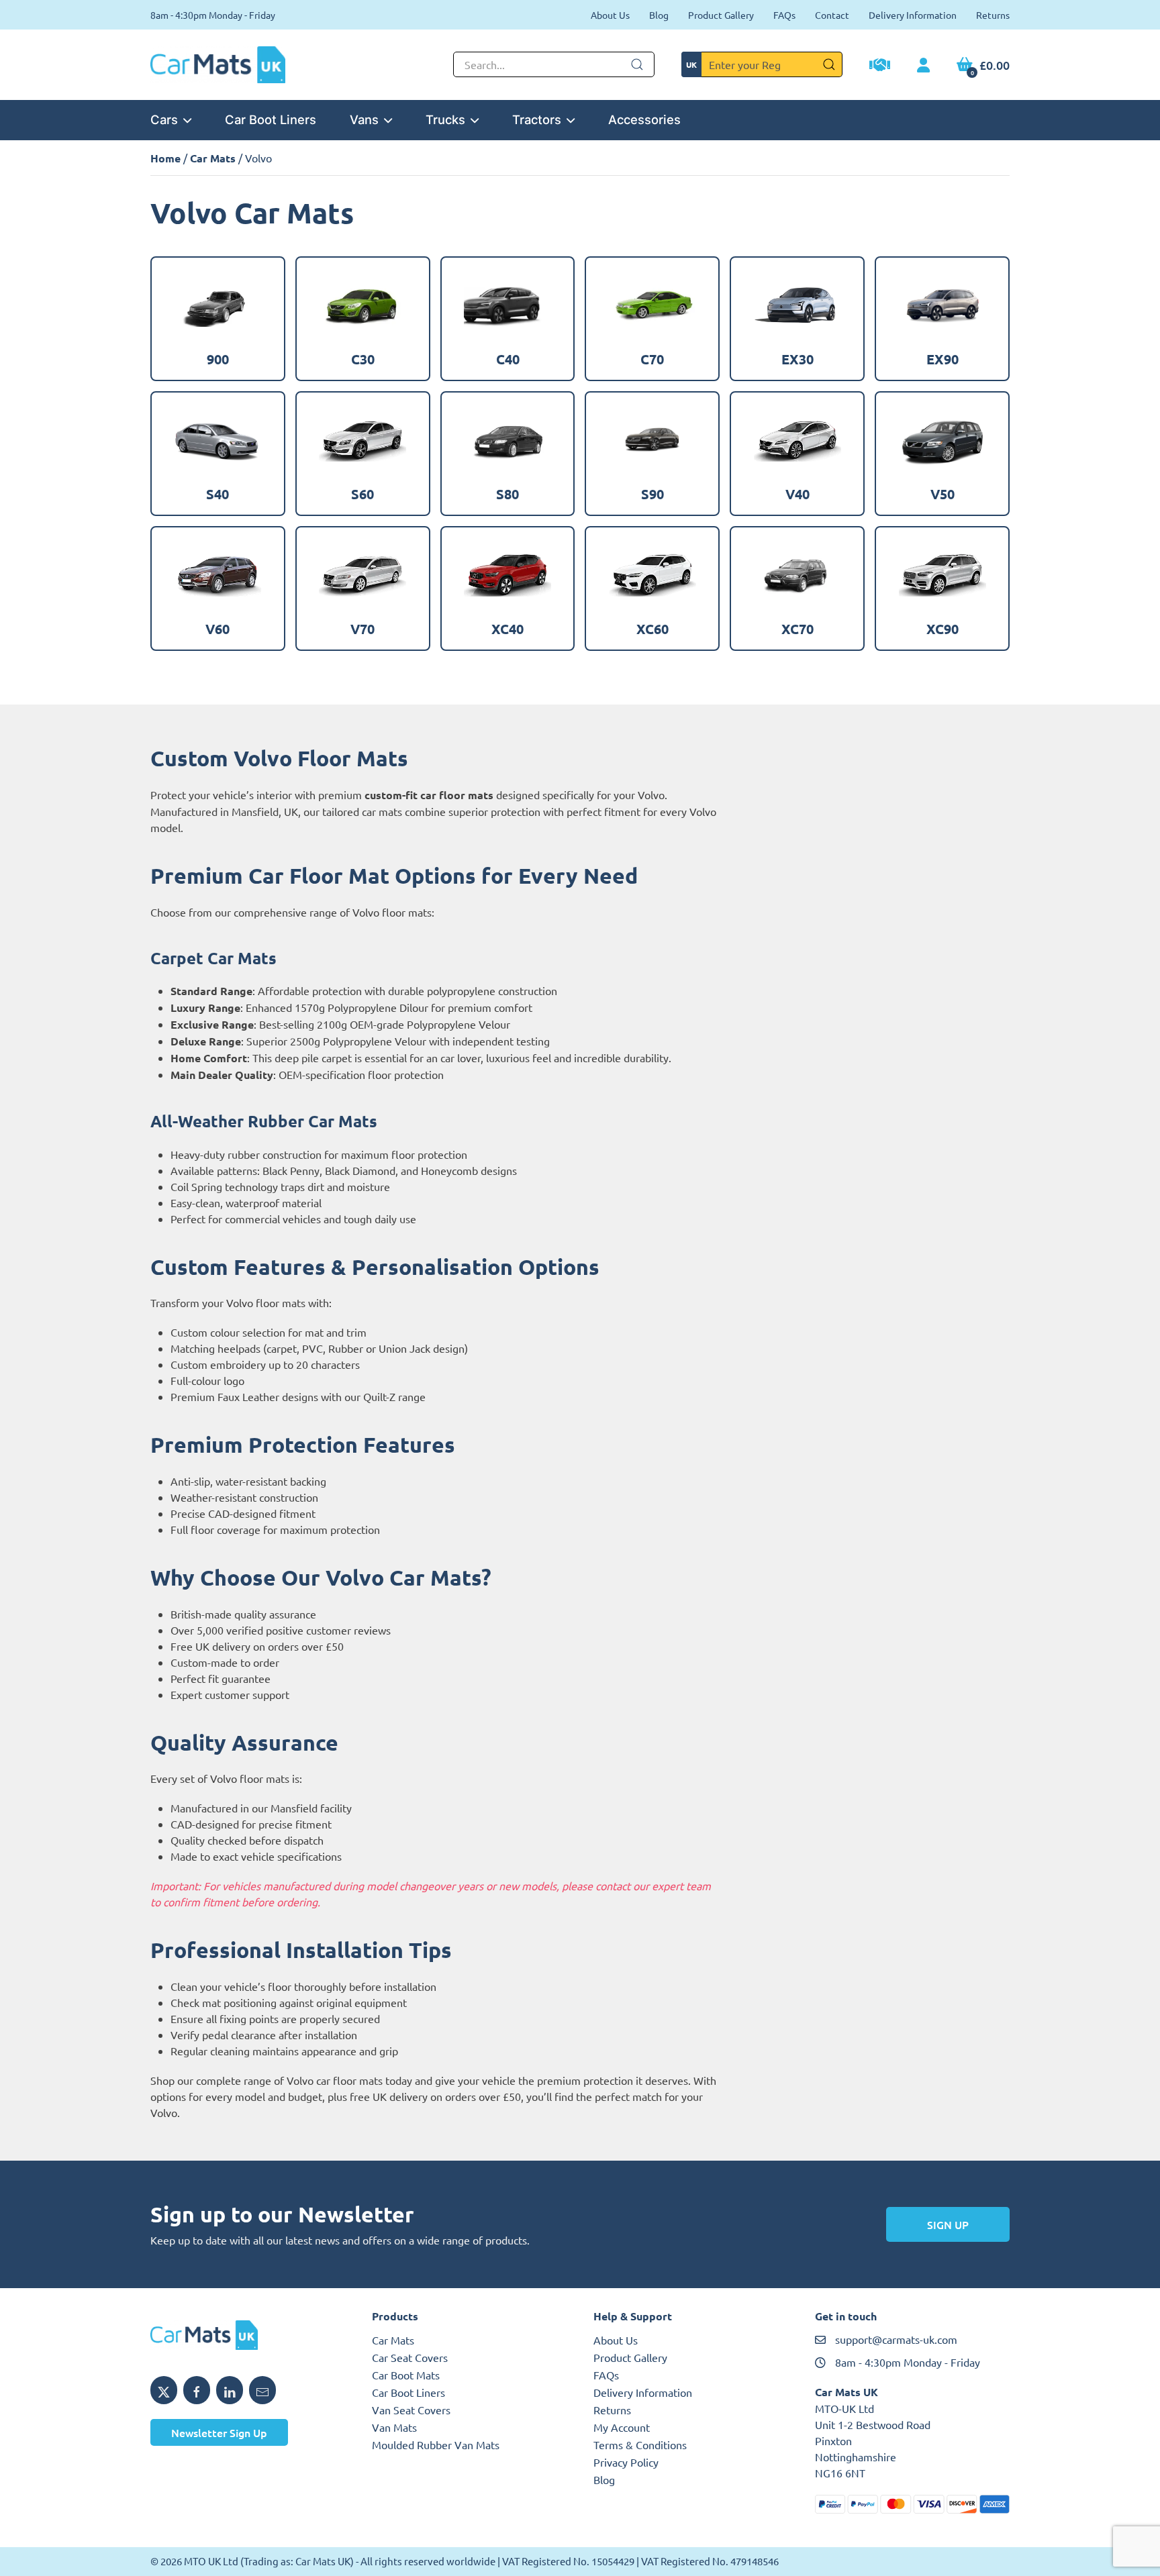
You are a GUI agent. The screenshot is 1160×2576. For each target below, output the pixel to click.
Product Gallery (721, 15)
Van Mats (394, 2427)
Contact (832, 15)
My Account (622, 2427)
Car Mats (213, 158)
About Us (610, 15)
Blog (659, 15)
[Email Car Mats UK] (262, 2390)
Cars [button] (164, 119)
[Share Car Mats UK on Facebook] (197, 2390)
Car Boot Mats (406, 2375)
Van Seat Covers (411, 2410)
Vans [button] (364, 119)
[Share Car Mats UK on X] (164, 2390)
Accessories (644, 119)
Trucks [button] (445, 119)
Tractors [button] (537, 119)
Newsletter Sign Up (219, 2432)
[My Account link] (923, 66)
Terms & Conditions (640, 2444)
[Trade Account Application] (880, 66)
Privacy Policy (626, 2462)
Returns (993, 15)
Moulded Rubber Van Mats (436, 2444)
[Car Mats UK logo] (248, 2335)
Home (165, 158)
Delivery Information (913, 15)
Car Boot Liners (271, 119)
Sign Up (948, 2224)
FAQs (784, 15)
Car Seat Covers (410, 2357)
